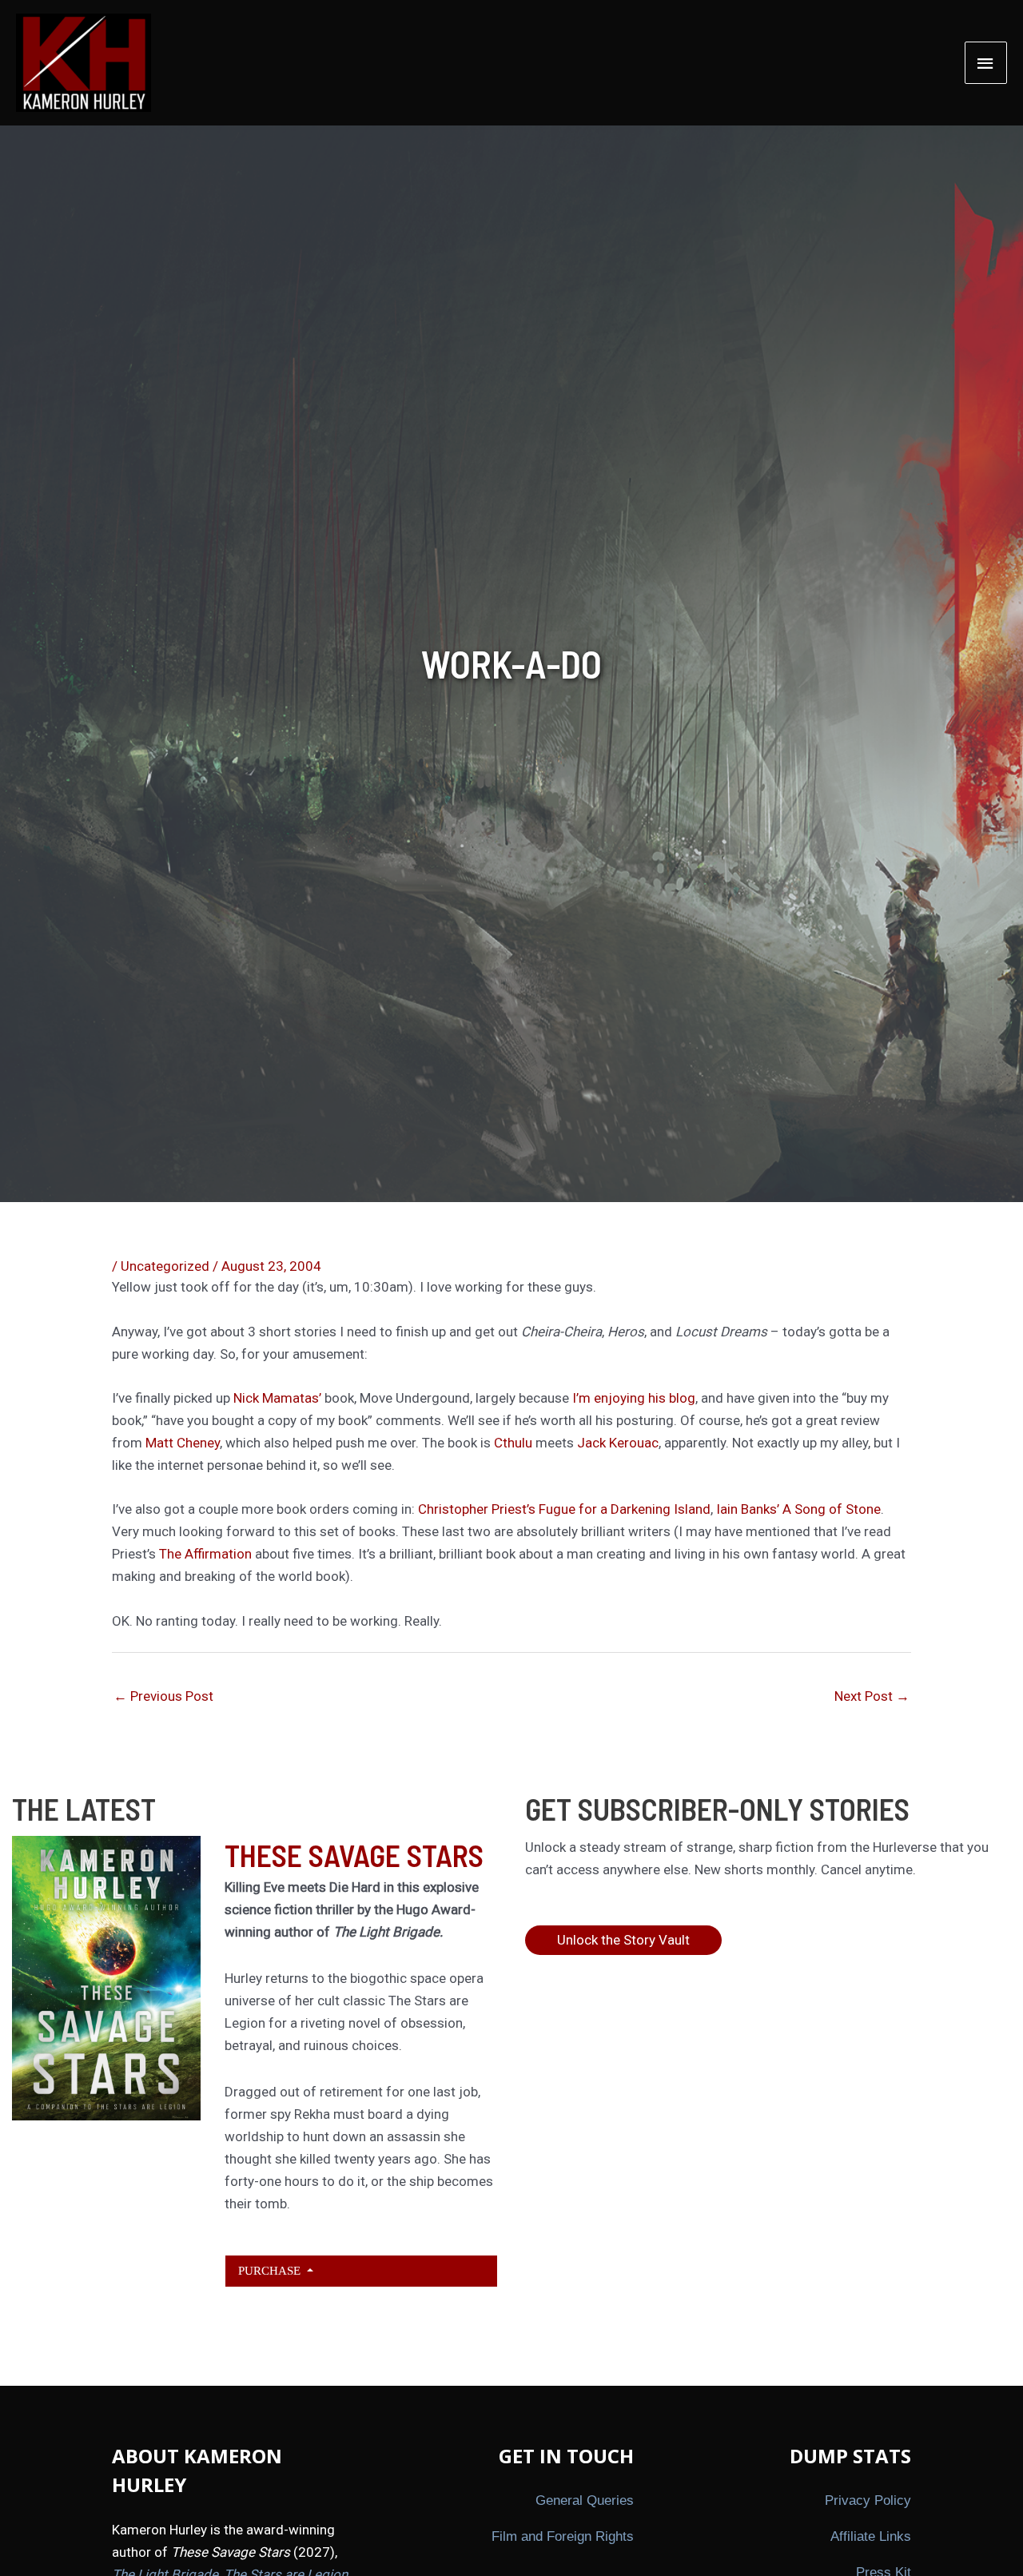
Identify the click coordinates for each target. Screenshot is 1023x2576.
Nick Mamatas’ (279, 1398)
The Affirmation (207, 1554)
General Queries (585, 2500)
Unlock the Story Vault (623, 1940)
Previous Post (163, 1696)
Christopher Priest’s (478, 1509)
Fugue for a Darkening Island (625, 1509)
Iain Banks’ (749, 1509)
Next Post (872, 1696)
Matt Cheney (183, 1443)
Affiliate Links (871, 2536)
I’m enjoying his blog (634, 1398)
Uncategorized (165, 1266)
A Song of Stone (832, 1509)
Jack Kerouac (618, 1443)
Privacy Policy (868, 2500)
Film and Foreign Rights (563, 2536)
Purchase (271, 2270)
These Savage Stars (354, 1855)
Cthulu (513, 1443)
